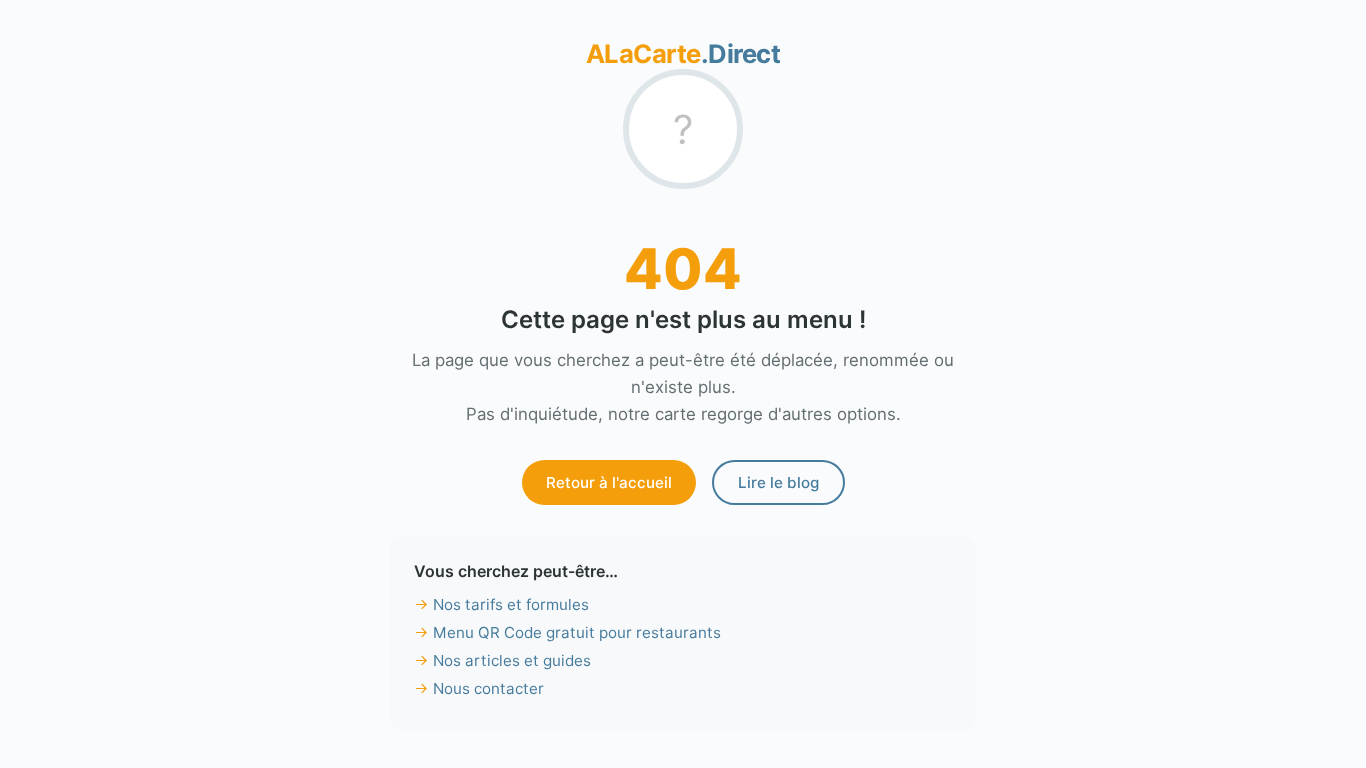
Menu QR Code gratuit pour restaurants (577, 632)
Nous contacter (488, 688)
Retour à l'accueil (609, 482)
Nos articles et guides (512, 660)
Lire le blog (778, 482)
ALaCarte (683, 53)
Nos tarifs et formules (511, 604)
